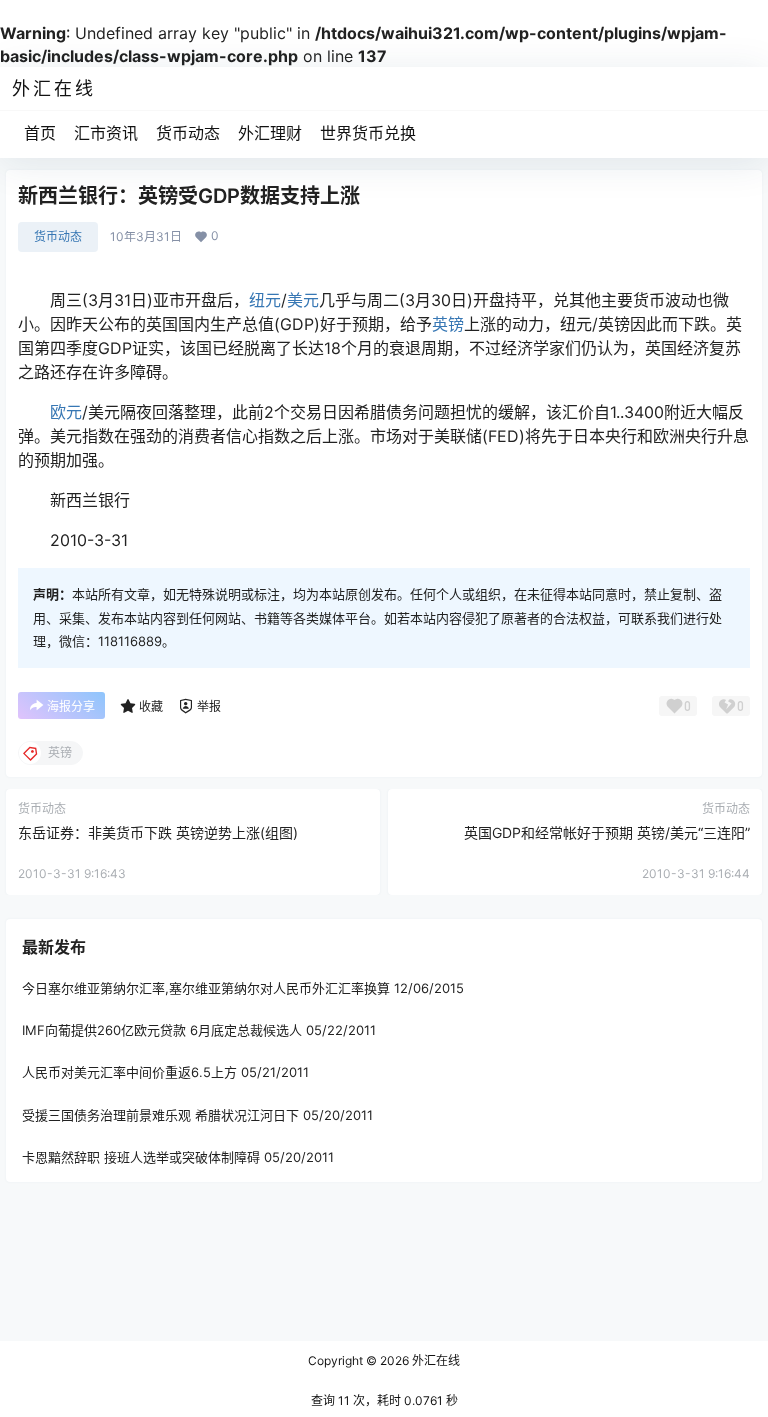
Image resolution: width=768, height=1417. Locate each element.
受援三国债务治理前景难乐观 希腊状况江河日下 (160, 1115)
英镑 (448, 324)
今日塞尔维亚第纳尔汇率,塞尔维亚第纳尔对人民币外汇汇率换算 (206, 988)
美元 (303, 300)
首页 (40, 133)
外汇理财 (270, 133)
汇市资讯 (106, 133)
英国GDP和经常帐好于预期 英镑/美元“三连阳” (607, 832)
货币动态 (188, 133)
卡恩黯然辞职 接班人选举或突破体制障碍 (141, 1157)
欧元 (66, 412)
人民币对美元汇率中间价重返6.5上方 (129, 1072)
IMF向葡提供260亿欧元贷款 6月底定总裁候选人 (162, 1030)
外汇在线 (434, 1360)
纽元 (265, 300)
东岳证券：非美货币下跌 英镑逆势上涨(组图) (158, 832)
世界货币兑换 (368, 133)
